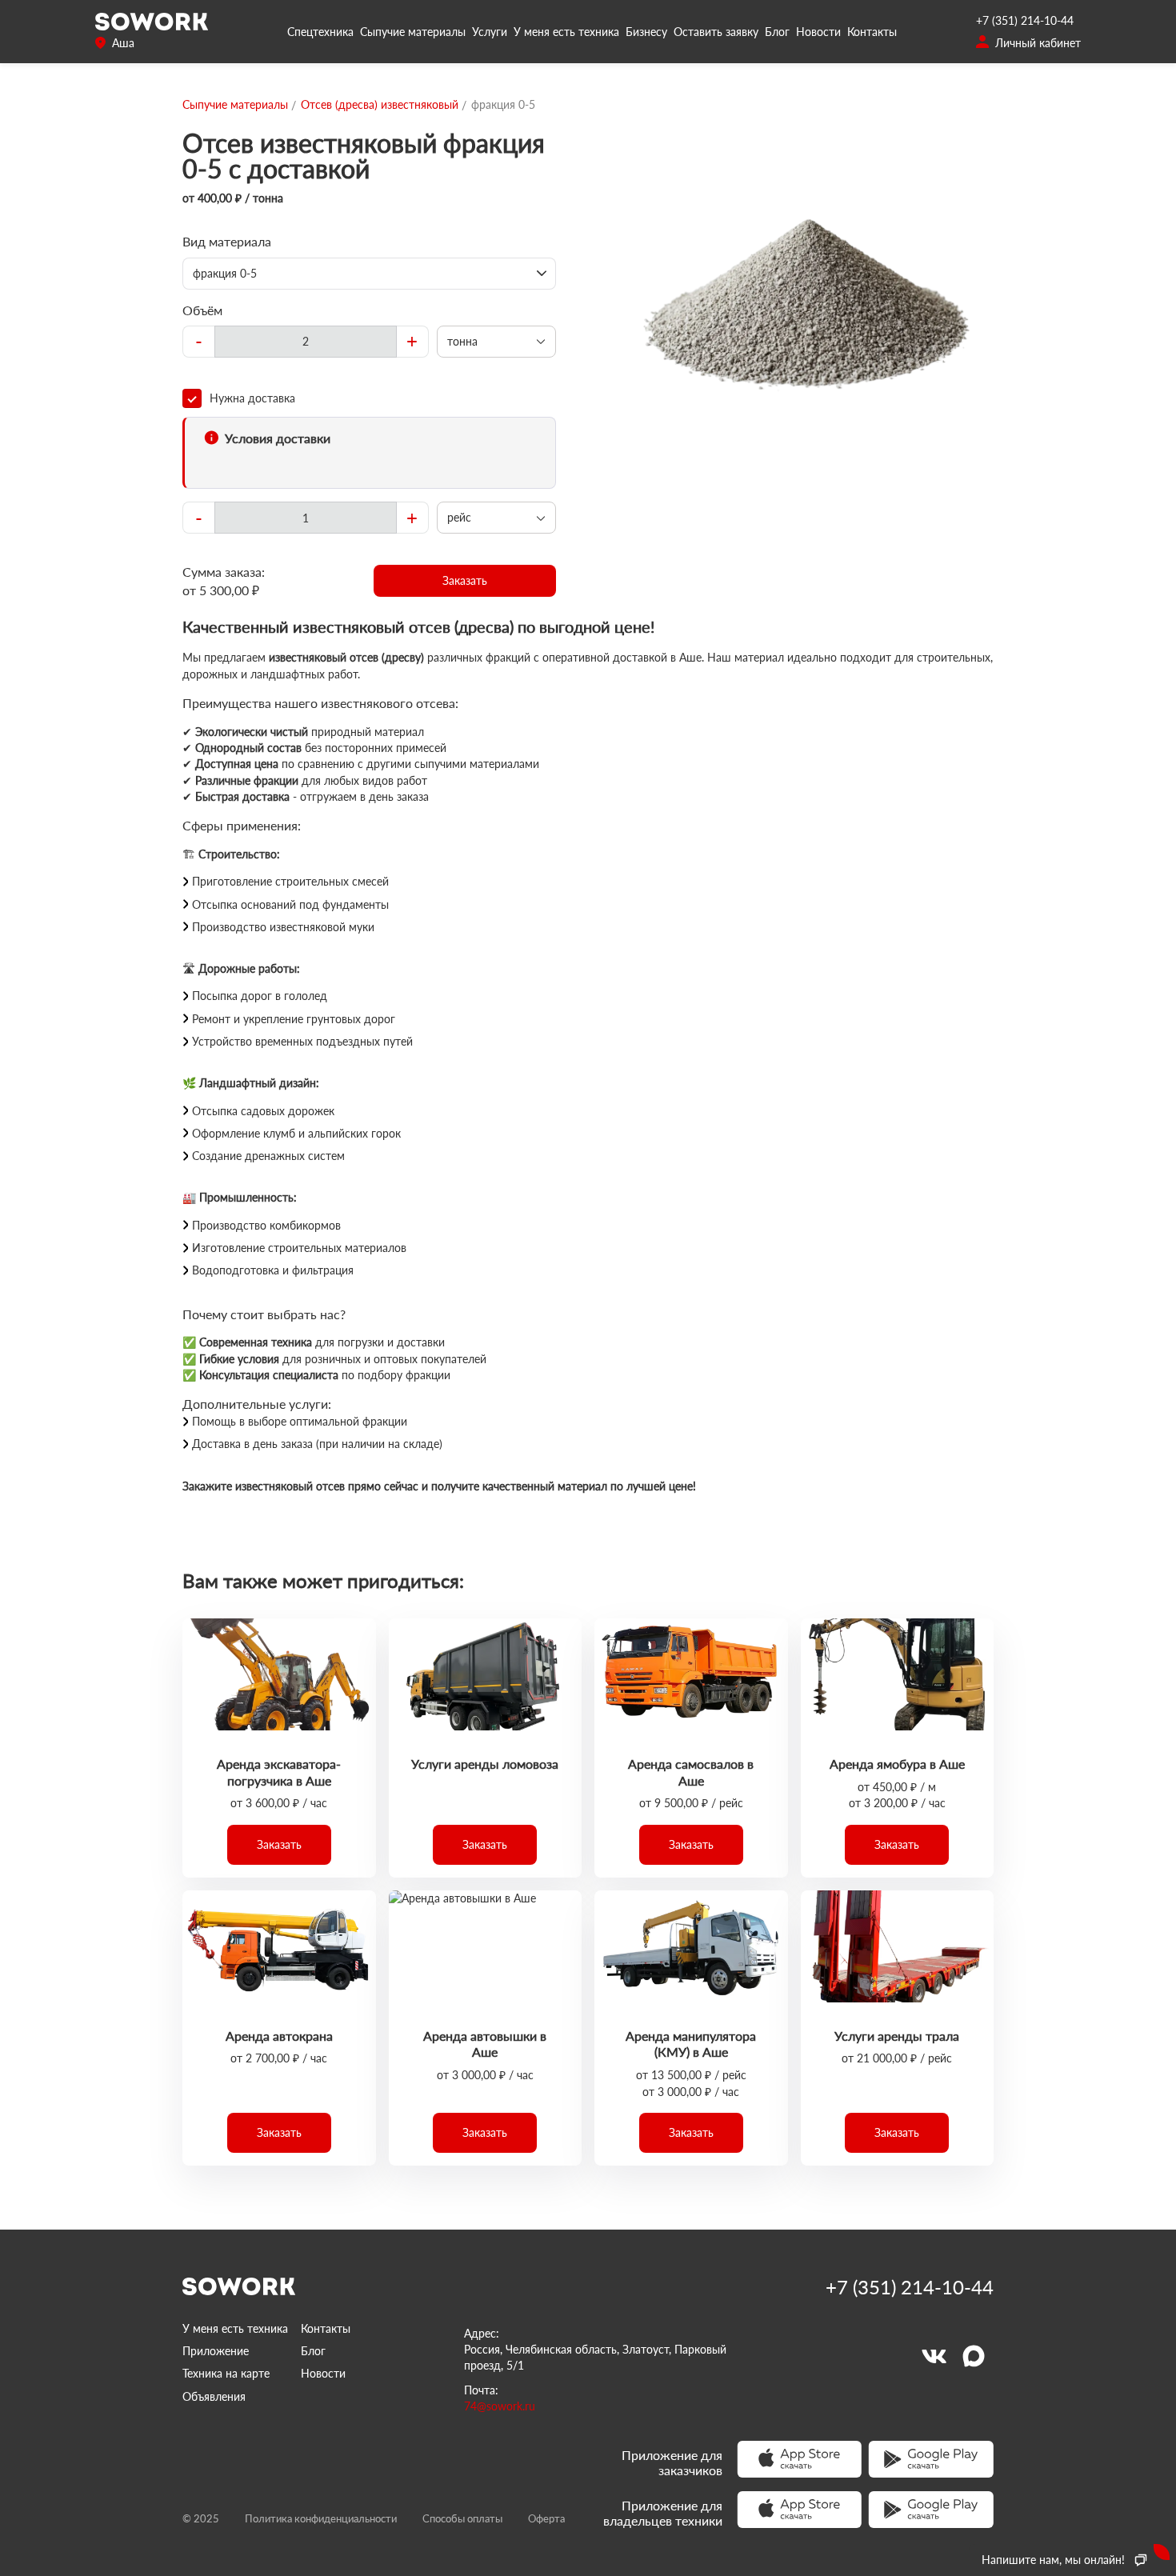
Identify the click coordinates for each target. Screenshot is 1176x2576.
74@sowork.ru (500, 2406)
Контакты (872, 32)
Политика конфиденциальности (321, 2518)
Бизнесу (646, 32)
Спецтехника (320, 32)
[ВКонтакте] (934, 2356)
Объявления (214, 2396)
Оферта (546, 2518)
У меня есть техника (566, 32)
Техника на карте (226, 2373)
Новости (818, 32)
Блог (777, 32)
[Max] (974, 2356)
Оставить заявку (716, 32)
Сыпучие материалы (413, 32)
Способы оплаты (462, 2518)
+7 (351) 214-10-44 (1025, 20)
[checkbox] (369, 398)
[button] (465, 581)
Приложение (216, 2351)
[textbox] (306, 342)
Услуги (490, 32)
